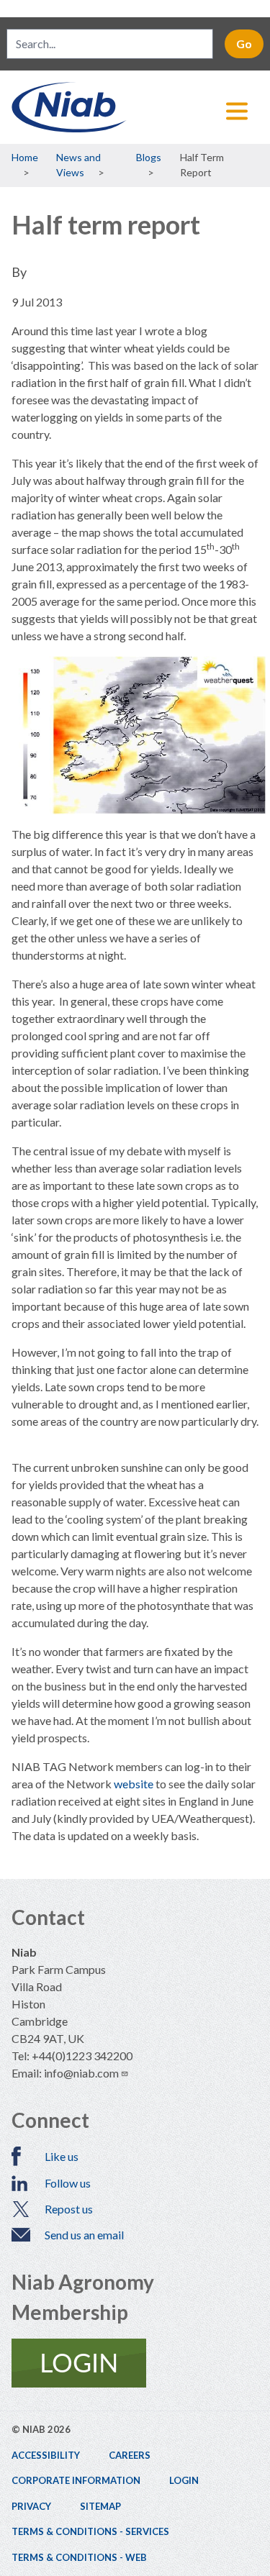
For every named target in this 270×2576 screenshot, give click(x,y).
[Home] (135, 107)
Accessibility (46, 2455)
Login (184, 2480)
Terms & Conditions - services (90, 2531)
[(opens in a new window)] (135, 2363)
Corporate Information (76, 2480)
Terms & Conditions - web (79, 2557)
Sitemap (100, 2506)
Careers (130, 2455)
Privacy (31, 2506)
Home (25, 157)
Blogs (149, 157)
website (135, 1784)
